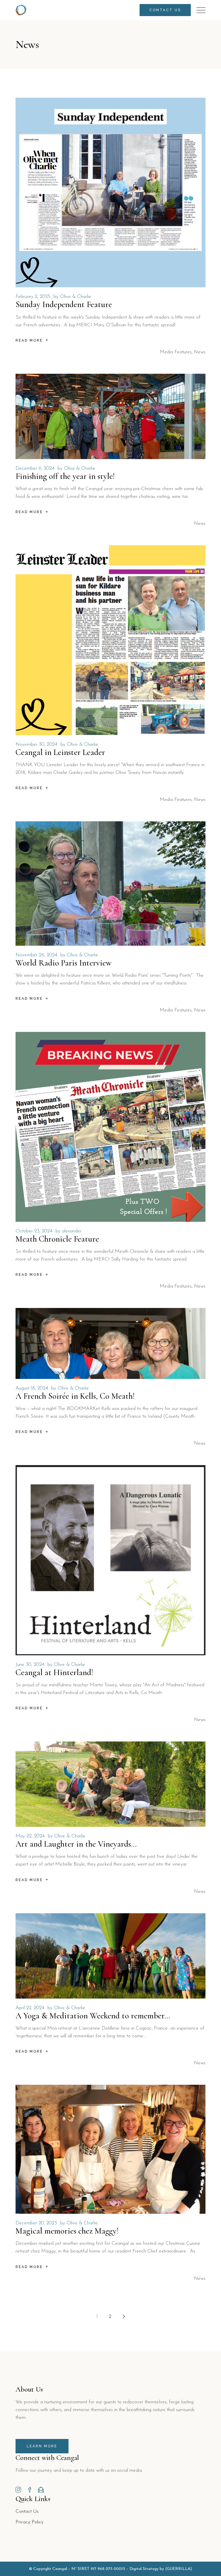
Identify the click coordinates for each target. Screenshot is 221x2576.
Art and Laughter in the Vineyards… (76, 1844)
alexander (72, 1231)
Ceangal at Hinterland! (54, 1672)
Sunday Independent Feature (64, 304)
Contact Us (27, 2512)
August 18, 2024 (32, 1388)
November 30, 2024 (36, 744)
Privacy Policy (29, 2522)
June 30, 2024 (30, 1665)
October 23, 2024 (34, 1231)
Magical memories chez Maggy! (67, 2231)
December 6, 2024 (35, 468)
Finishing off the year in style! (65, 476)
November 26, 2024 (36, 955)
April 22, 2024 (30, 2008)
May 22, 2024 (30, 1836)
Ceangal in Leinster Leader (60, 752)
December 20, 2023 (36, 2223)
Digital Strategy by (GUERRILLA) (161, 2569)
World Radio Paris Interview (64, 963)
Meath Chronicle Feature (57, 1239)
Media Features (176, 352)
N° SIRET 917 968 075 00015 (98, 2569)
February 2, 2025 (33, 297)
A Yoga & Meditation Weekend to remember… (93, 2016)
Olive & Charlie (76, 297)
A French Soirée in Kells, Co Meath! (75, 1396)
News (200, 352)
